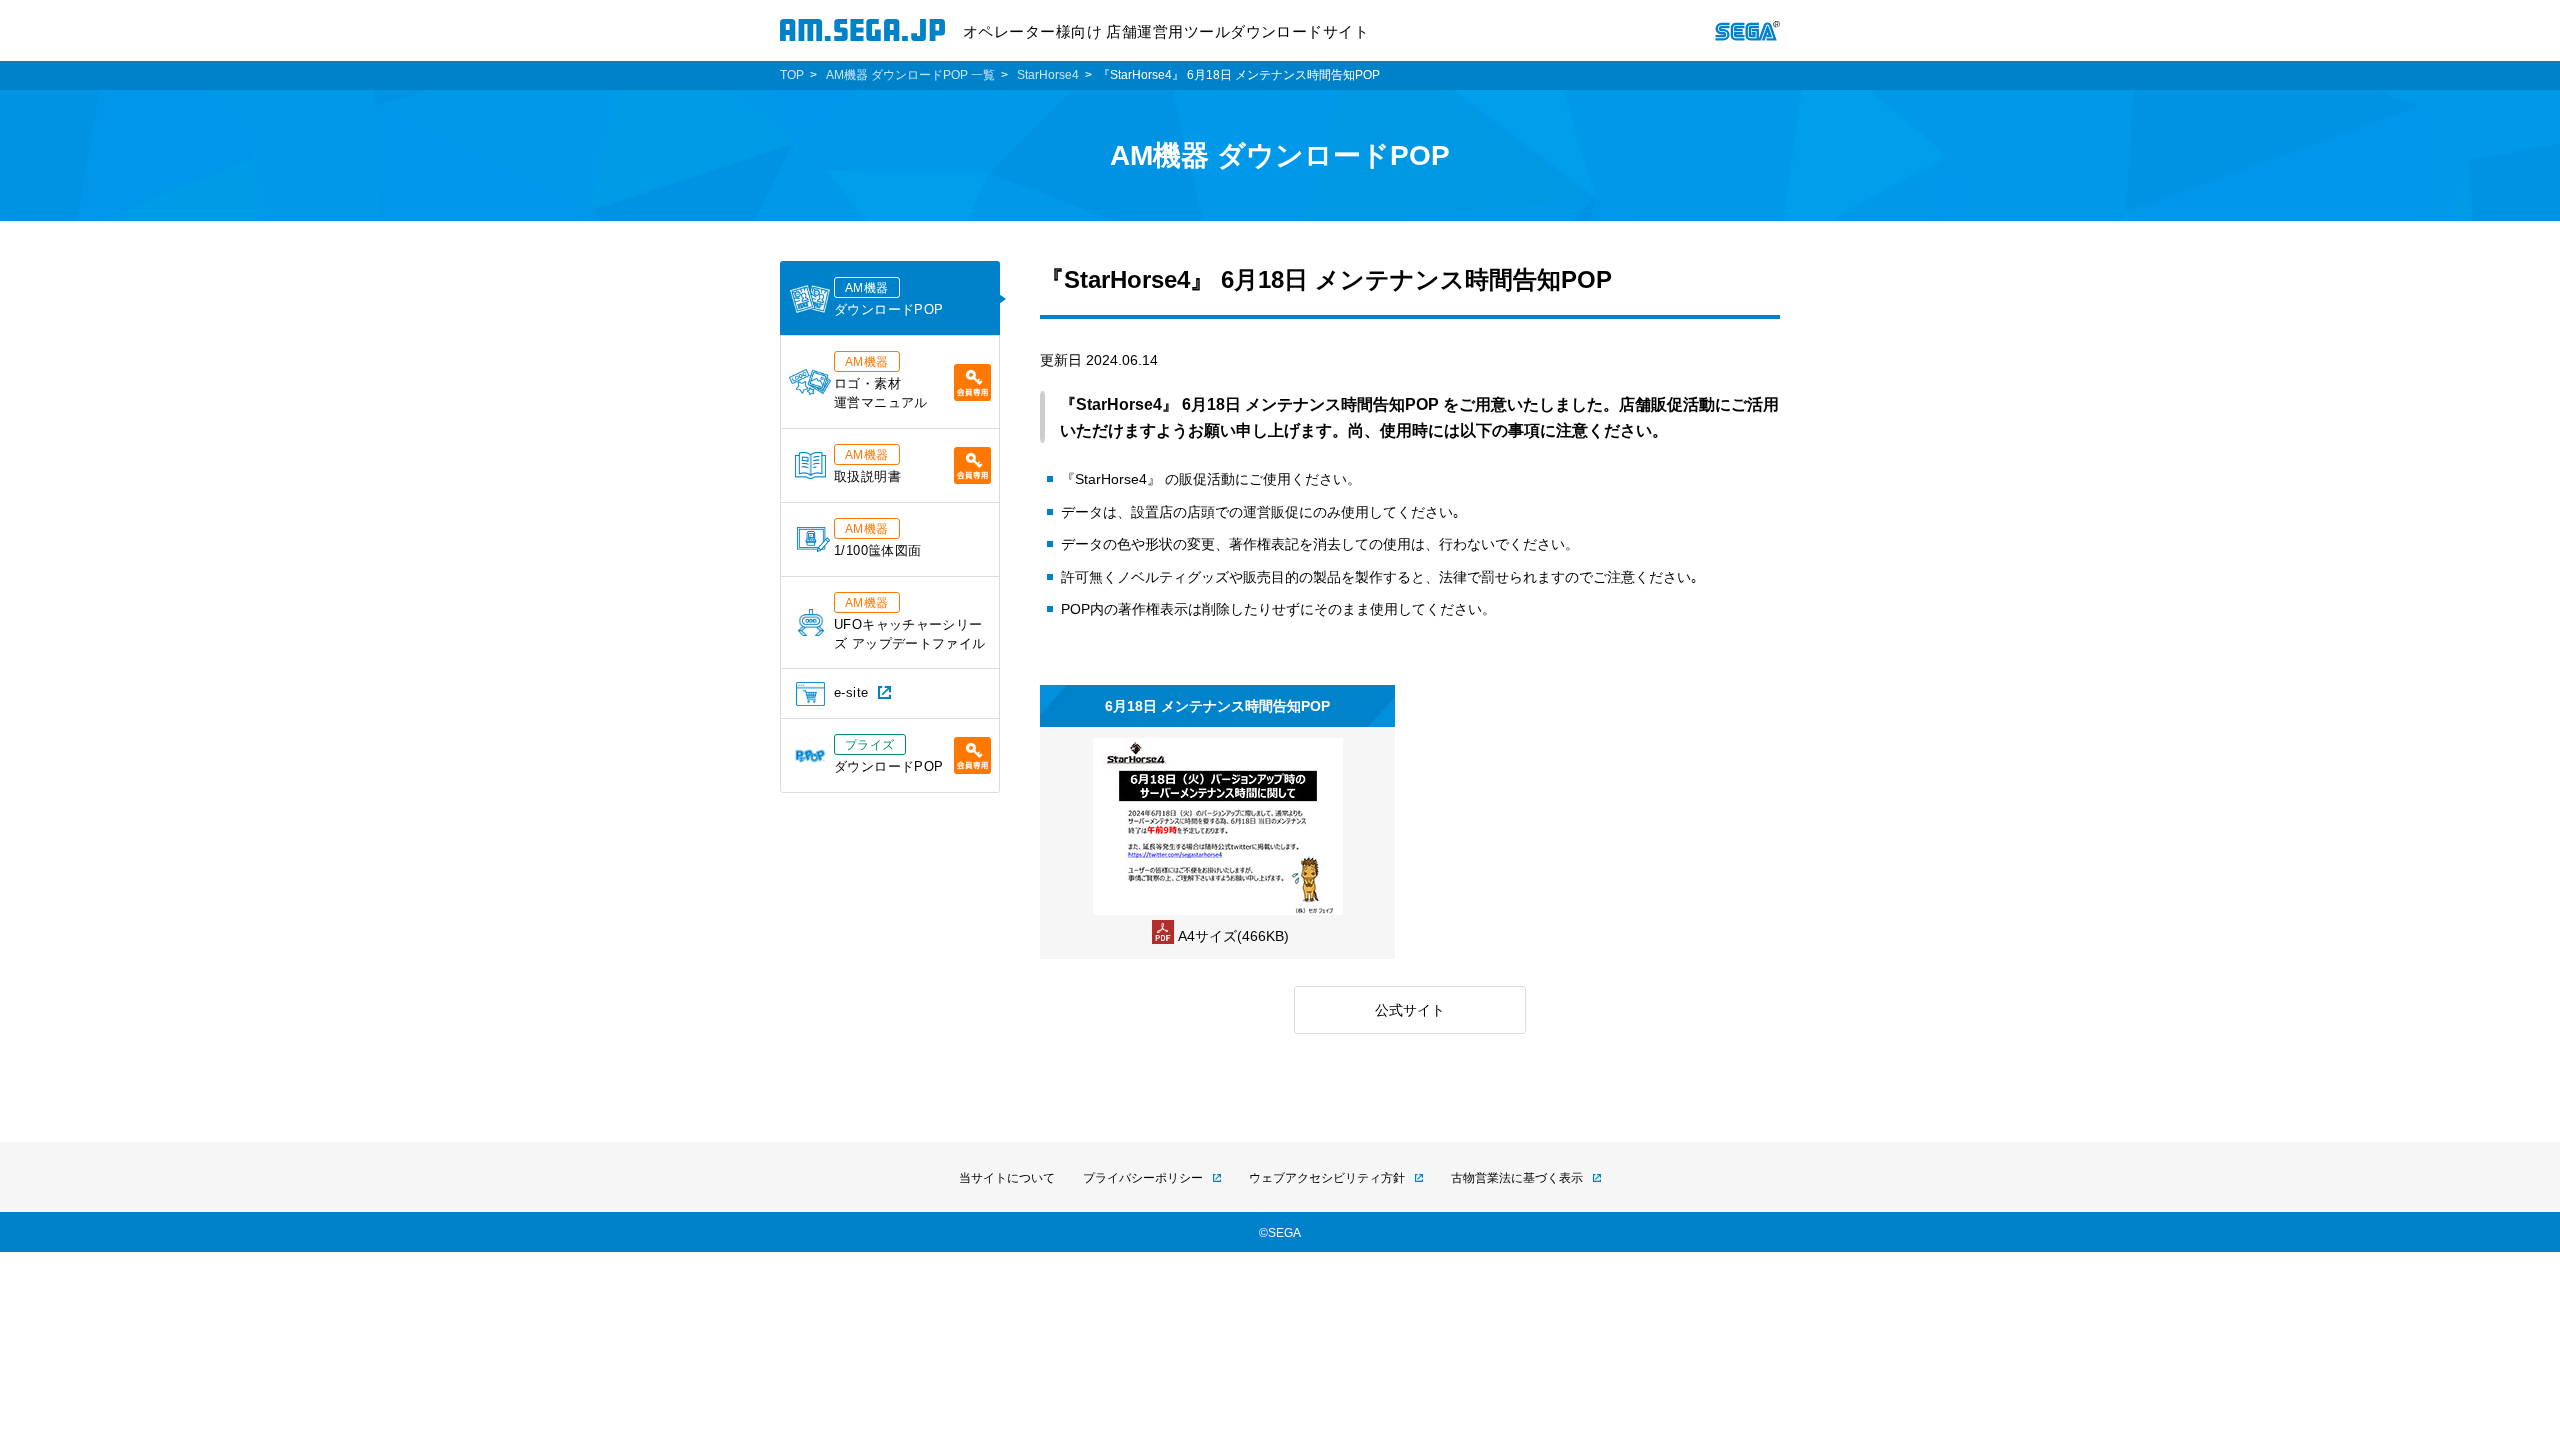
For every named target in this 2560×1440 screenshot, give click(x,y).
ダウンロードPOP (888, 299)
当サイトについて (1007, 1178)
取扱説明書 (867, 466)
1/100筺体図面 (877, 540)
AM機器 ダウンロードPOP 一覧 (910, 75)
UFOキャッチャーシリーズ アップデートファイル (910, 623)
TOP (792, 75)
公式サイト (1410, 1010)
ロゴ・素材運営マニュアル (881, 382)
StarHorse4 (1048, 75)
